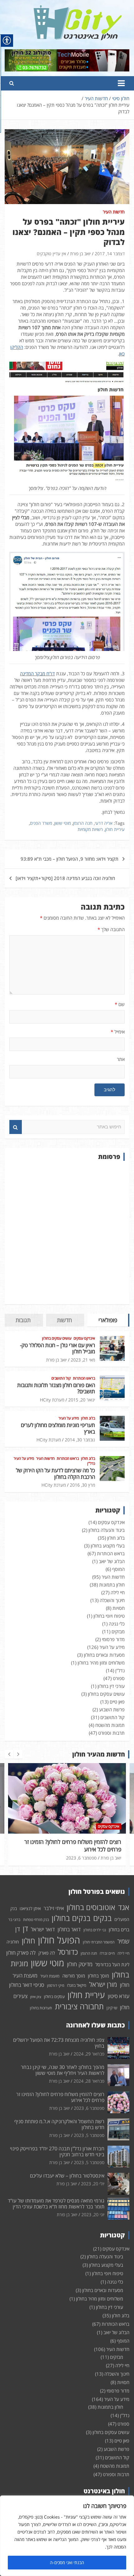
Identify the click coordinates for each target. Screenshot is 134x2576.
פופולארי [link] (108, 1320)
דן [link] (25, 1928)
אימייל (118, 1032)
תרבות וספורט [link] (111, 1733)
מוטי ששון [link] (62, 823)
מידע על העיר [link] (69, 1418)
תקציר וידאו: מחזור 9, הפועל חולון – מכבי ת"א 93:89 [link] (69, 859)
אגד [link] (124, 1907)
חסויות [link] (119, 1608)
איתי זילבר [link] (54, 1908)
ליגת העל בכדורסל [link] (112, 1964)
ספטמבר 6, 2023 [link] (81, 1858)
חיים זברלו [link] (107, 1953)
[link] (78, 9)
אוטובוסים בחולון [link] (91, 1907)
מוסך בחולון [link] (98, 1976)
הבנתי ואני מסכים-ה (67, 2562)
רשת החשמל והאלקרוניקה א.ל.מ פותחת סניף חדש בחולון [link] (59, 2124)
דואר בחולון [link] (69, 1929)
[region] (67, 2536)
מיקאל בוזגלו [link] (77, 1985)
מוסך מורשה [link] (74, 1976)
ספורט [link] (119, 1678)
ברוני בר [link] (14, 1920)
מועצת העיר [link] (50, 1976)
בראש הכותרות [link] (84, 1378)
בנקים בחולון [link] (71, 1918)
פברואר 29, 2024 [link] (89, 2054)
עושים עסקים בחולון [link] (57, 1338)
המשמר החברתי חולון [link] (99, 1942)
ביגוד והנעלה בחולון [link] (107, 1530)
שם (120, 1004)
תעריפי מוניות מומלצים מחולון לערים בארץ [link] (58, 1428)
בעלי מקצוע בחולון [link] (108, 1546)
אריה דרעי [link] (104, 823)
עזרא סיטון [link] (119, 1996)
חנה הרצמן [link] (83, 823)
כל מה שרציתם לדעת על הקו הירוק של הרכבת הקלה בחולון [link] (55, 1473)
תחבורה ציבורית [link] (79, 2006)
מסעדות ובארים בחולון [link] (104, 1655)
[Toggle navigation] (121, 83)
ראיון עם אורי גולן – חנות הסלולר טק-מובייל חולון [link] (57, 1348)
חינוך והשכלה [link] (112, 1600)
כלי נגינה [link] (117, 1624)
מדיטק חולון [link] (80, 1964)
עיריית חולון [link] (115, 829)
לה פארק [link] (47, 1953)
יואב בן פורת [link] (80, 254)
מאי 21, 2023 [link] (83, 1360)
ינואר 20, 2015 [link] (82, 1400)
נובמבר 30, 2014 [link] (80, 1440)
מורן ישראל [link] (103, 1984)
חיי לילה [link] (118, 1592)
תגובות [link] (23, 1320)
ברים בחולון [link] (119, 1929)
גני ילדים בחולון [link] (95, 1930)
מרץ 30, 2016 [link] (82, 1485)
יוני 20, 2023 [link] (93, 2214)
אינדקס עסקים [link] (84, 1338)
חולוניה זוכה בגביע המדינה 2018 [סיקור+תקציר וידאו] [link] (65, 878)
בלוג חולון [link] (88, 1418)
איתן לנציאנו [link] (30, 1908)
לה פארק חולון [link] (21, 1953)
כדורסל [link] (68, 1952)
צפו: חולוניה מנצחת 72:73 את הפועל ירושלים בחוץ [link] (59, 2043)
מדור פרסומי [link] (113, 1639)
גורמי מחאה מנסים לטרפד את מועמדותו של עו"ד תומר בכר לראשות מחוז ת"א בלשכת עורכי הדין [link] (56, 2204)
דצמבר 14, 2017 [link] (110, 254)
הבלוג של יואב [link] (112, 1561)
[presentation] (9, 1754)
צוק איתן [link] (36, 1997)
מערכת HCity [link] (52, 1400)
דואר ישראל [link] (43, 1929)
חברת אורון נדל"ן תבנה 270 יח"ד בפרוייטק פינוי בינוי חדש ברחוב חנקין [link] (57, 2151)
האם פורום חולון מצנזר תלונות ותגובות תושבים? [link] (56, 1388)
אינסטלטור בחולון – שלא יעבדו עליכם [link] (67, 2176)
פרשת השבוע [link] (112, 1709)
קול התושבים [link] (61, 1378)
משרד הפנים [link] (41, 823)
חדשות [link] (65, 1320)
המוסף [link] (118, 1569)
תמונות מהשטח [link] (110, 1725)
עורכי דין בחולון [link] (111, 1686)
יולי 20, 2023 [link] (93, 2184)
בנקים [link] (102, 1918)
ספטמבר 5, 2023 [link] (89, 2135)
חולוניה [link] (13, 1942)
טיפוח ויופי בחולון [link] (109, 1616)
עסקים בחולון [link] (54, 1997)
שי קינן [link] (112, 2008)
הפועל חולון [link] (59, 1940)
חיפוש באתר (16, 1127)
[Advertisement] (67, 1233)
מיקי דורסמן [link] (56, 1985)
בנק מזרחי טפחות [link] (36, 1920)
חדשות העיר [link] (114, 212)
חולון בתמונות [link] (112, 1585)
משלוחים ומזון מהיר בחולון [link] (101, 1663)
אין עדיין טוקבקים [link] (51, 254)
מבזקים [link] (118, 1631)
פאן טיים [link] (117, 1702)
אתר (121, 1059)
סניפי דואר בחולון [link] (27, 1985)
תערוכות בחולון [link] (41, 2008)
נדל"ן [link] (91, 1464)
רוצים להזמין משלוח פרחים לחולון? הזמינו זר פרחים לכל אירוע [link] (73, 1845)
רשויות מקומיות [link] (90, 829)
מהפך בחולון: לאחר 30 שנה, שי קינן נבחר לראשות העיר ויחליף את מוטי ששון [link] (63, 2070)
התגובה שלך (111, 929)
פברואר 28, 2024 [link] (89, 2081)
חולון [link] (29, 1941)
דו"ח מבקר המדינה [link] (37, 673)
